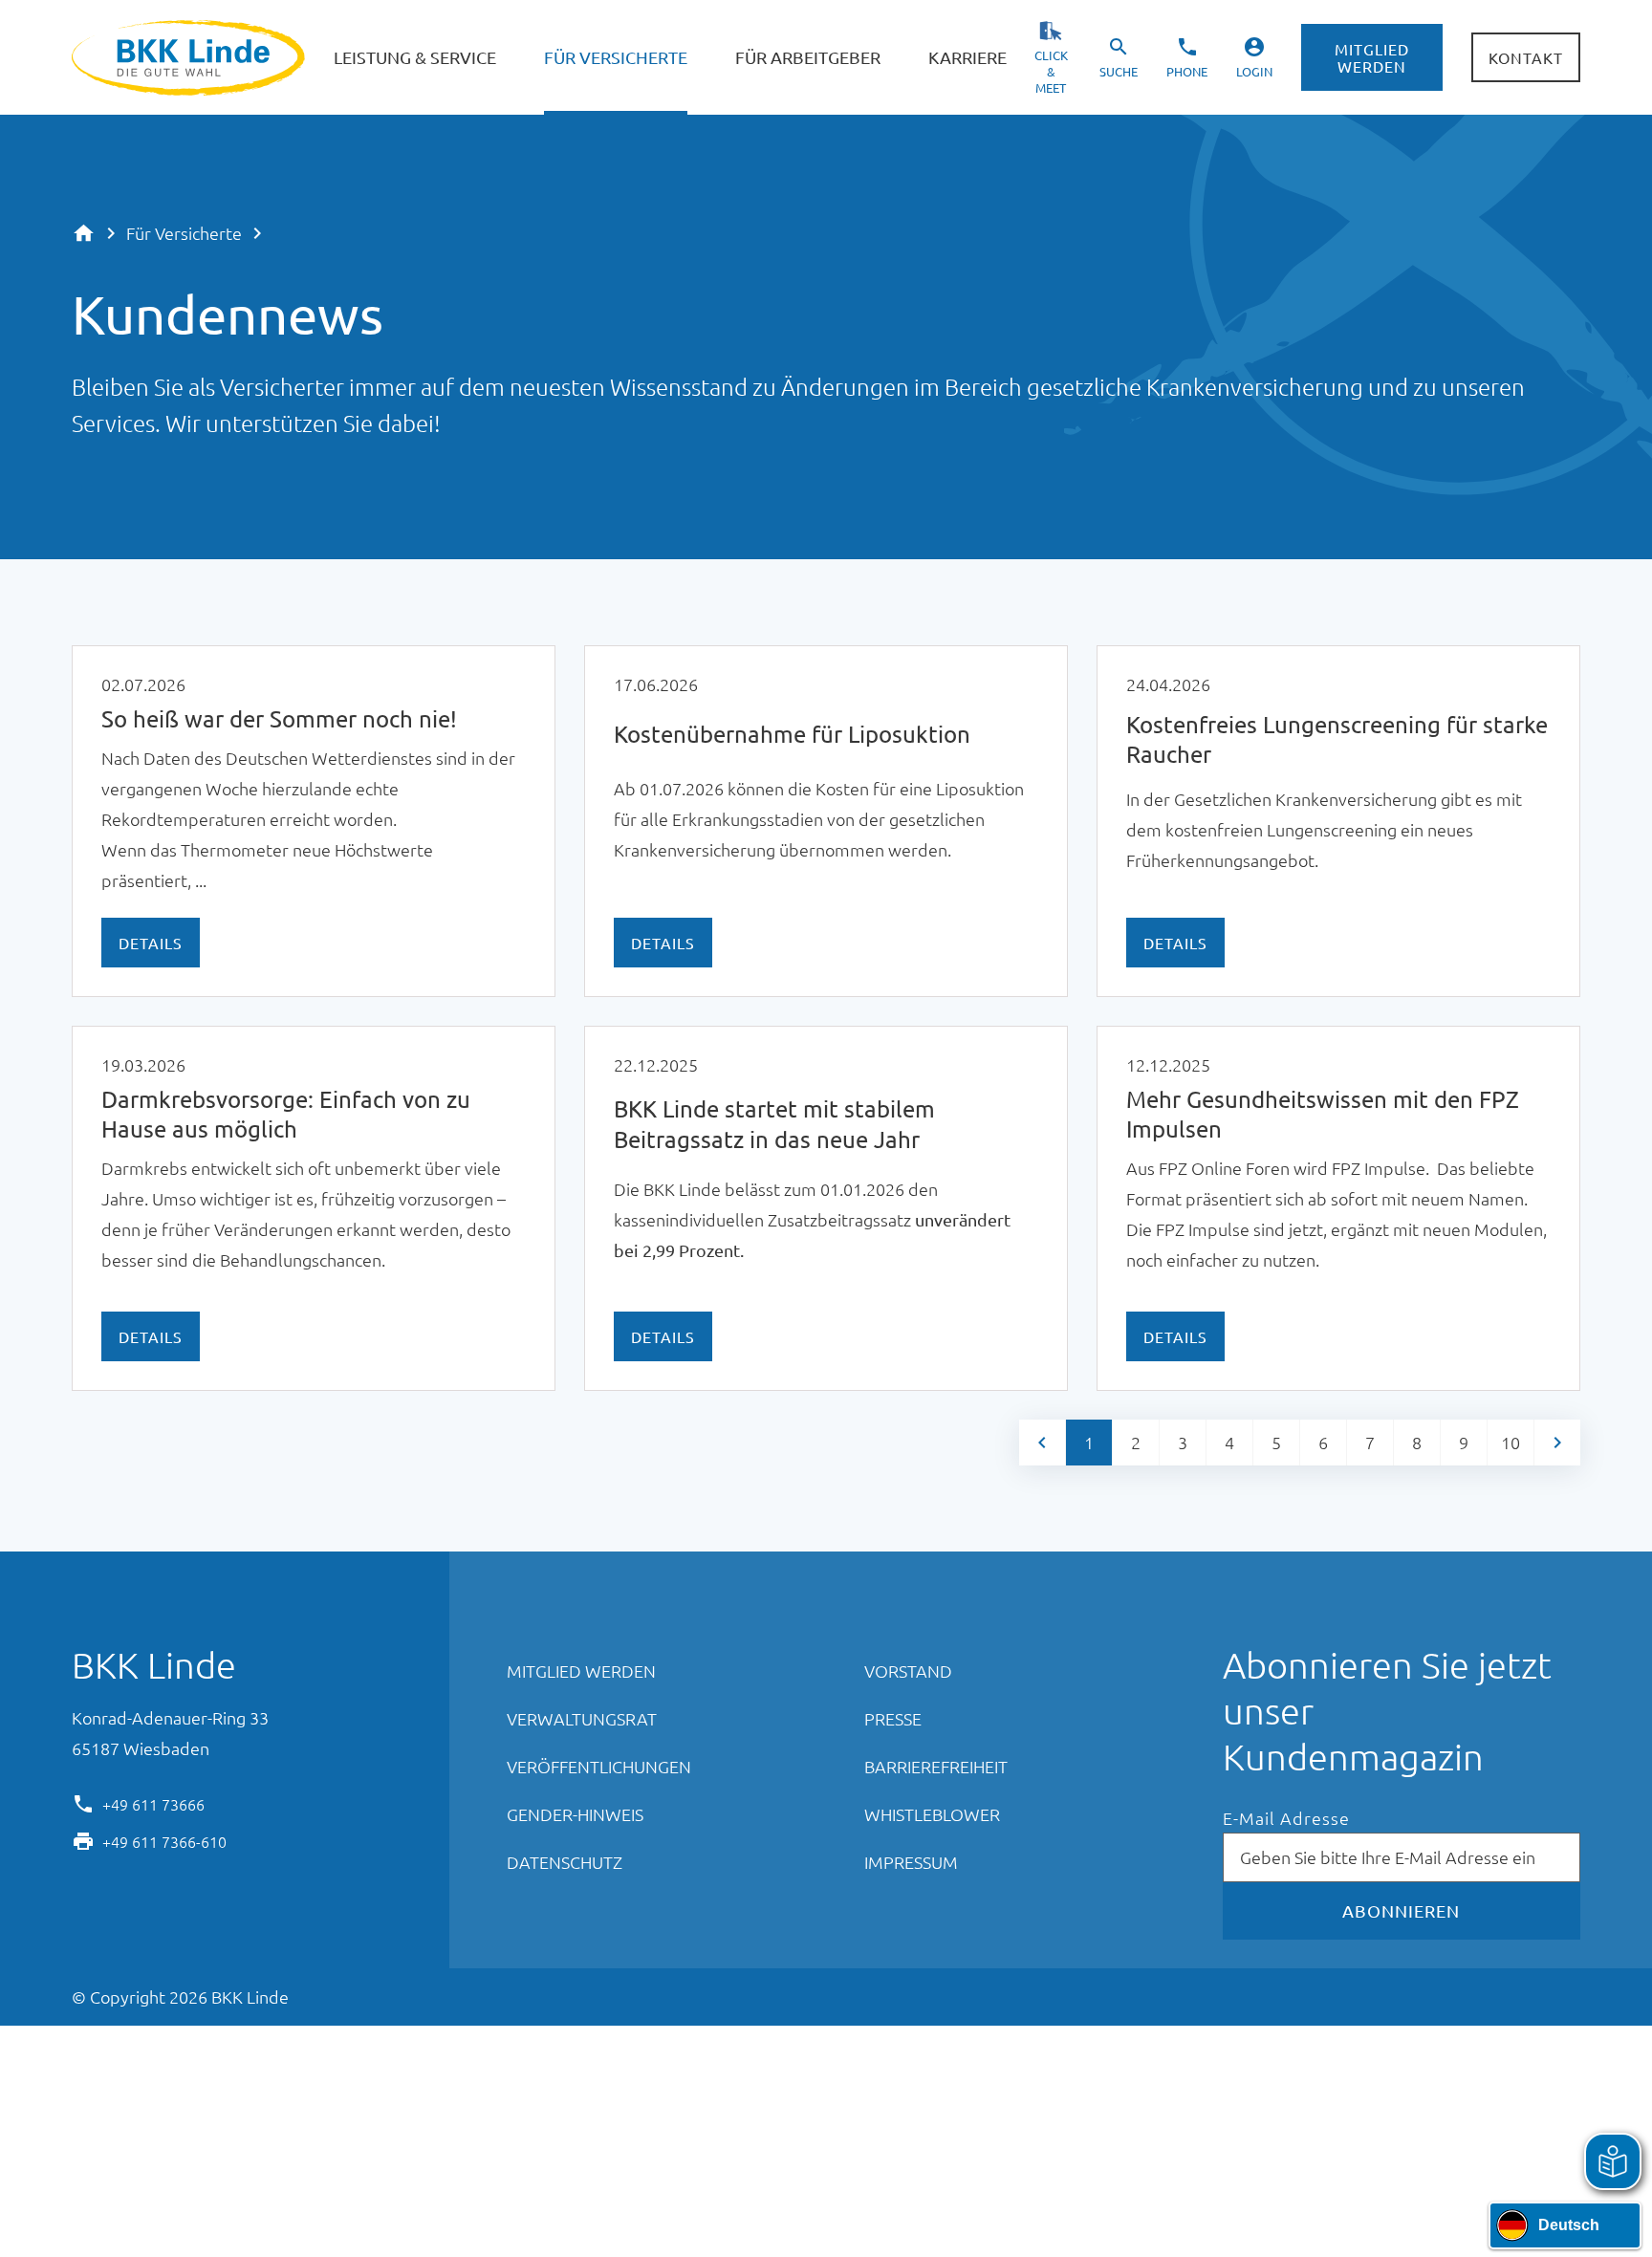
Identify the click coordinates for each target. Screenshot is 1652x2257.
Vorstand (908, 1671)
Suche (1119, 71)
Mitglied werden (1372, 57)
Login (1254, 71)
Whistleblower (932, 1814)
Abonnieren (1401, 1910)
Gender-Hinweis (575, 1814)
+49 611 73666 (153, 1803)
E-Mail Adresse (1286, 1819)
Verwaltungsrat (582, 1718)
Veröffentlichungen (599, 1766)
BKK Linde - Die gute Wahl (191, 58)
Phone (1187, 71)
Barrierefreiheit (936, 1766)
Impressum (911, 1862)
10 (1511, 1442)
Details (151, 943)
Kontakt (1526, 57)
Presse (893, 1718)
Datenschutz (565, 1862)
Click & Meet (1051, 71)
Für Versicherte (184, 233)
